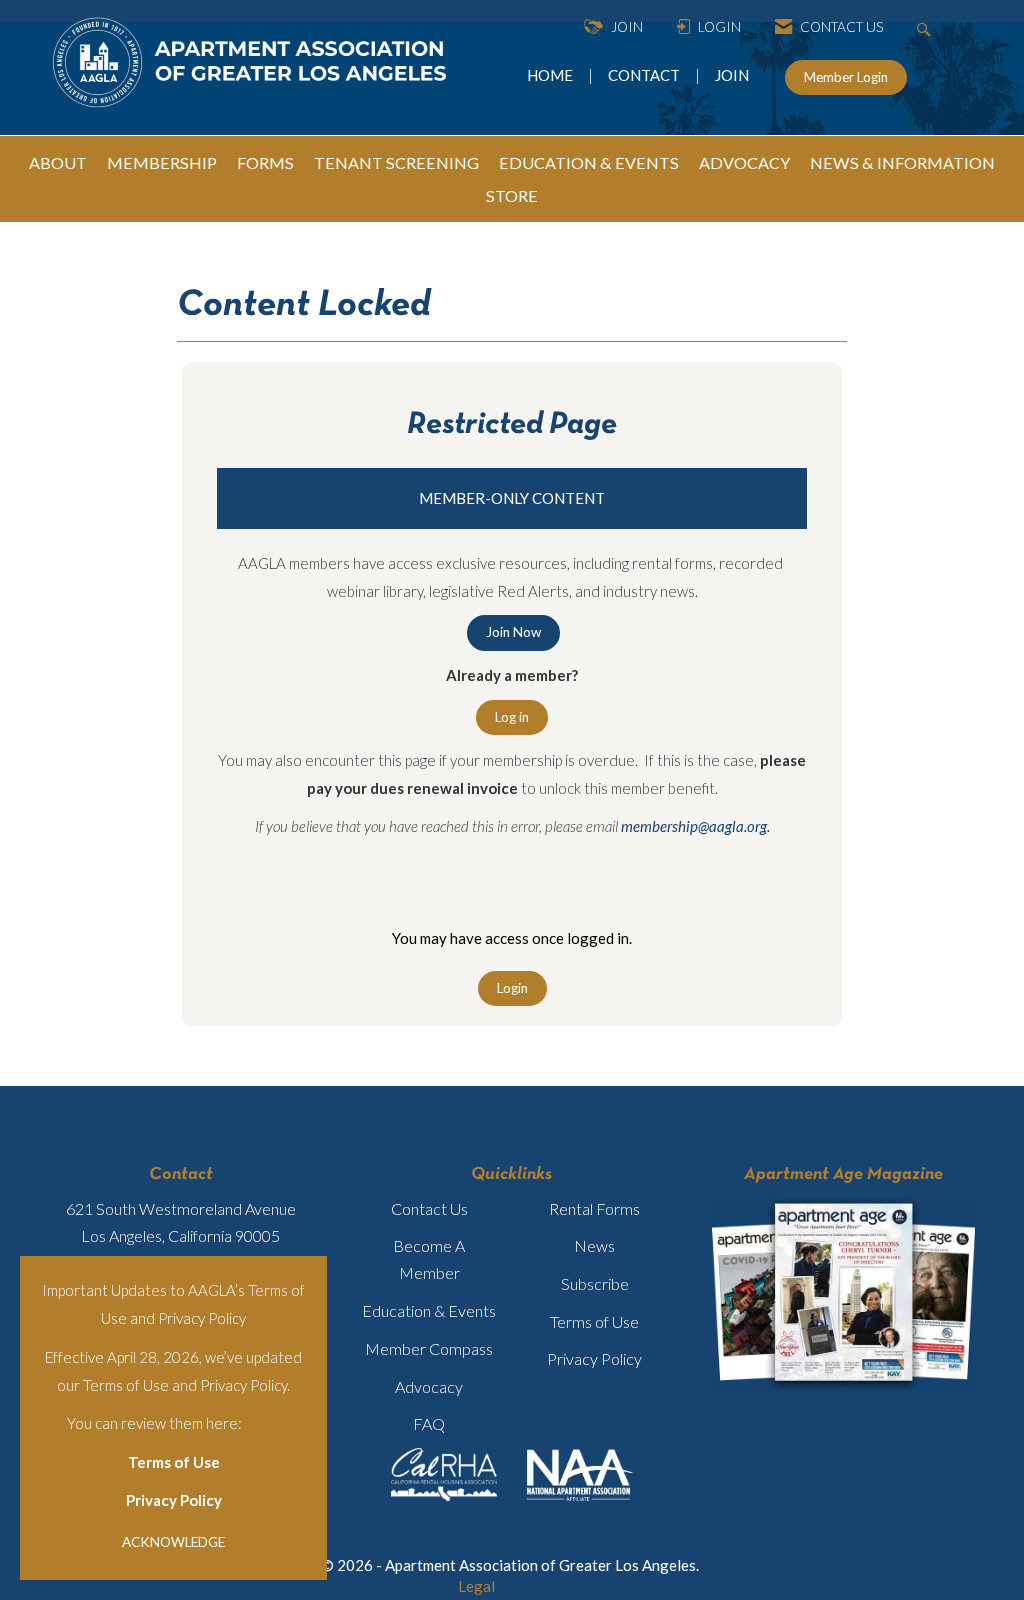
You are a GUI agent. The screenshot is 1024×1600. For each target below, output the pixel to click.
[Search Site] (926, 27)
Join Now (513, 632)
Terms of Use (174, 1462)
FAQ (429, 1423)
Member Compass (429, 1348)
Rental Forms (594, 1208)
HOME (551, 75)
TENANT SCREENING (396, 162)
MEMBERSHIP (162, 162)
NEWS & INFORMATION (902, 162)
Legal (476, 1586)
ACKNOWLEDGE (173, 1542)
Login (512, 988)
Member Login (846, 77)
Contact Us (429, 1208)
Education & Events (429, 1310)
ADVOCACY (744, 162)
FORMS (265, 162)
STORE (512, 195)
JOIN (732, 75)
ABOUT (58, 162)
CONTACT (647, 75)
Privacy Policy (174, 1500)
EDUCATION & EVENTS (589, 162)
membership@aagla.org (694, 826)
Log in (512, 717)
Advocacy (429, 1386)
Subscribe (595, 1283)
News (594, 1245)
